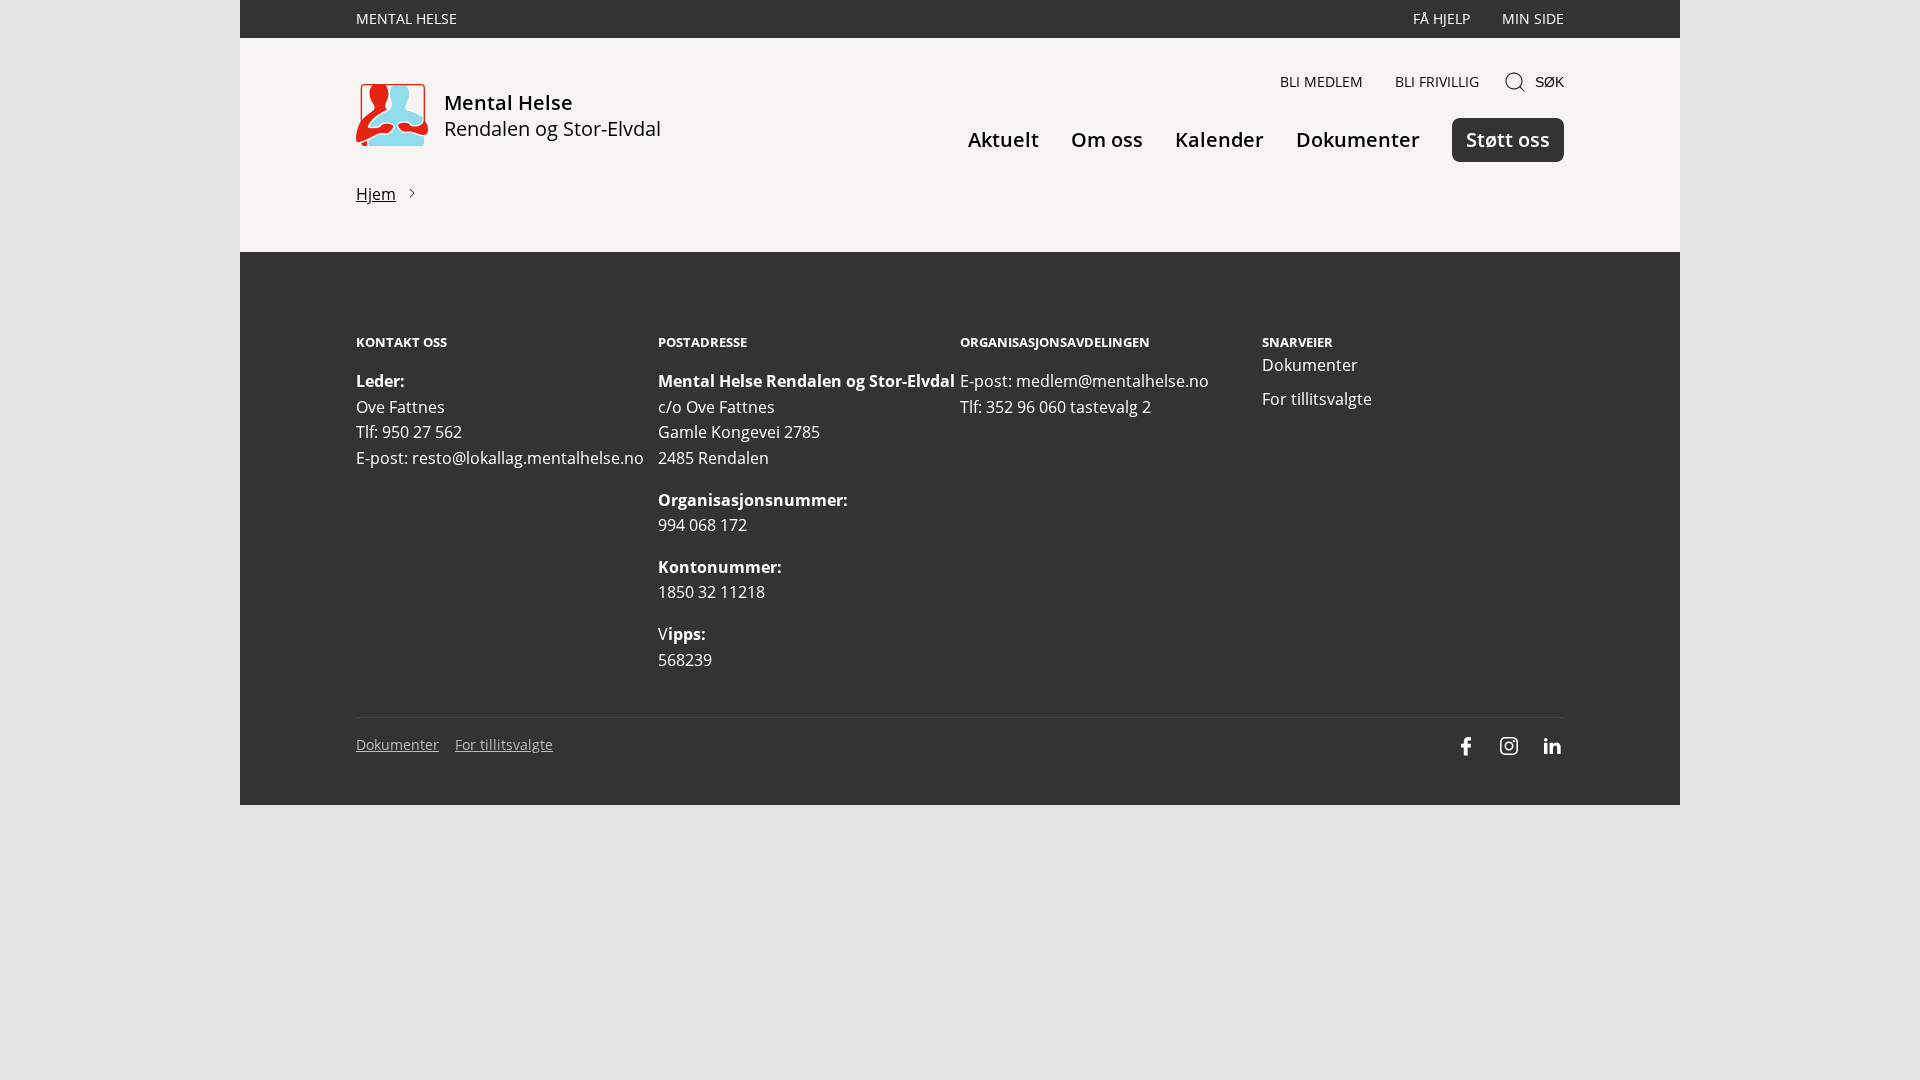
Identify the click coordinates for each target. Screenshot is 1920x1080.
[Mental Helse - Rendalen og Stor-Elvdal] (392, 116)
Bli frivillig (1437, 81)
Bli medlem (1321, 81)
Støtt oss (1508, 139)
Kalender (1219, 139)
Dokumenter (1358, 139)
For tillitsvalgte (1317, 399)
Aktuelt (1003, 139)
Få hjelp (1441, 18)
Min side (1533, 18)
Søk (1549, 82)
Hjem (376, 194)
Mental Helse (406, 18)
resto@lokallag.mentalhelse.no (528, 458)
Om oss (1107, 139)
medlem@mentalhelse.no (1112, 381)
